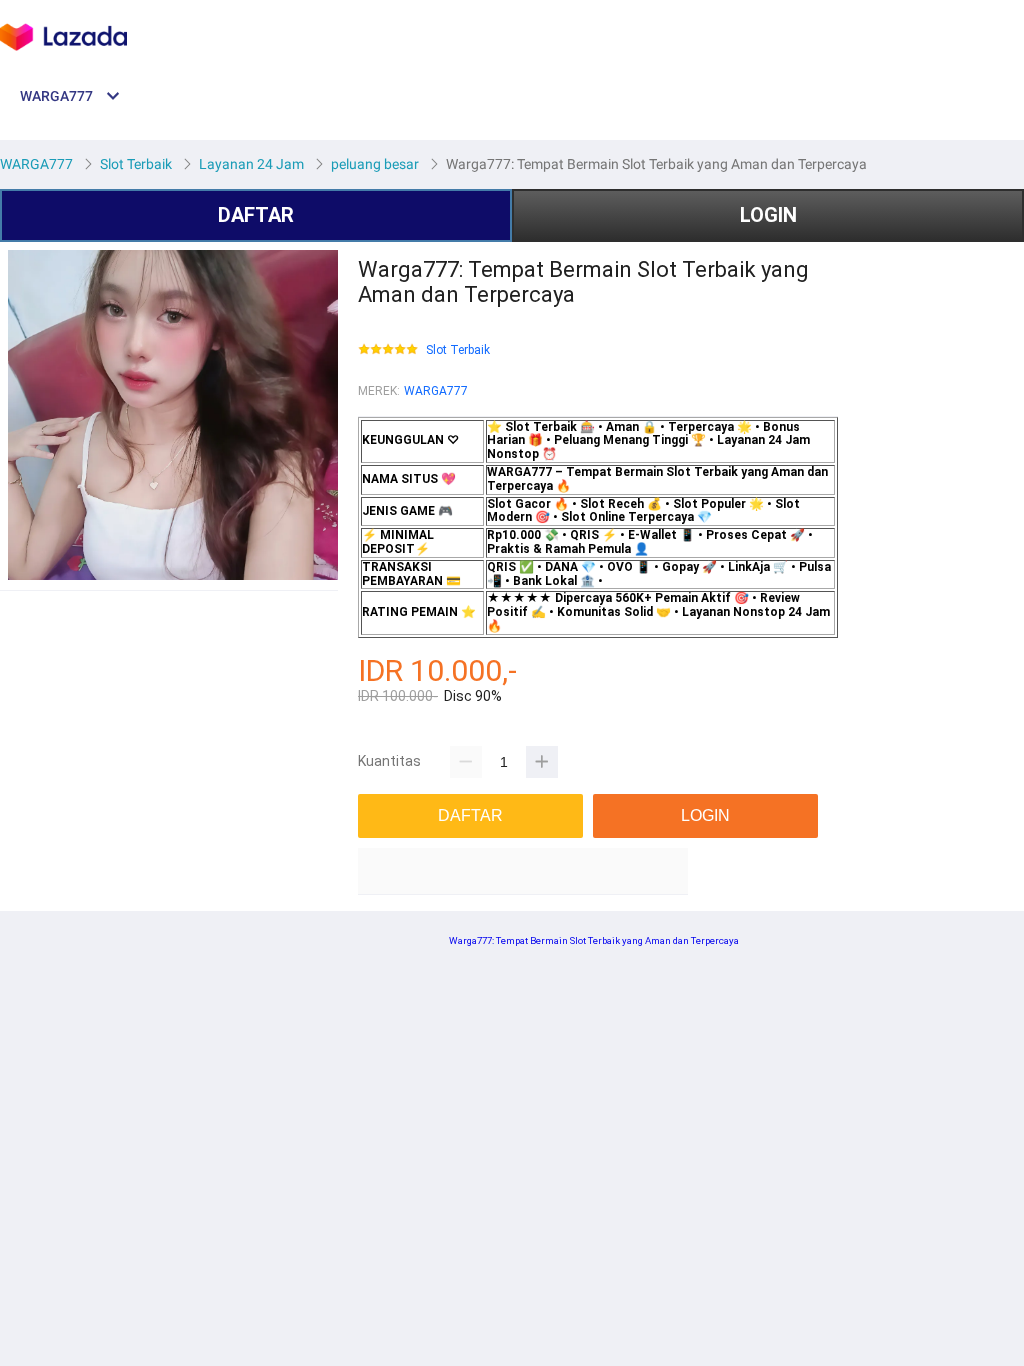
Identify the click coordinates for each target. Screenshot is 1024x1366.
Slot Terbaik (458, 350)
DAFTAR (256, 215)
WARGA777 (436, 391)
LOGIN (768, 215)
